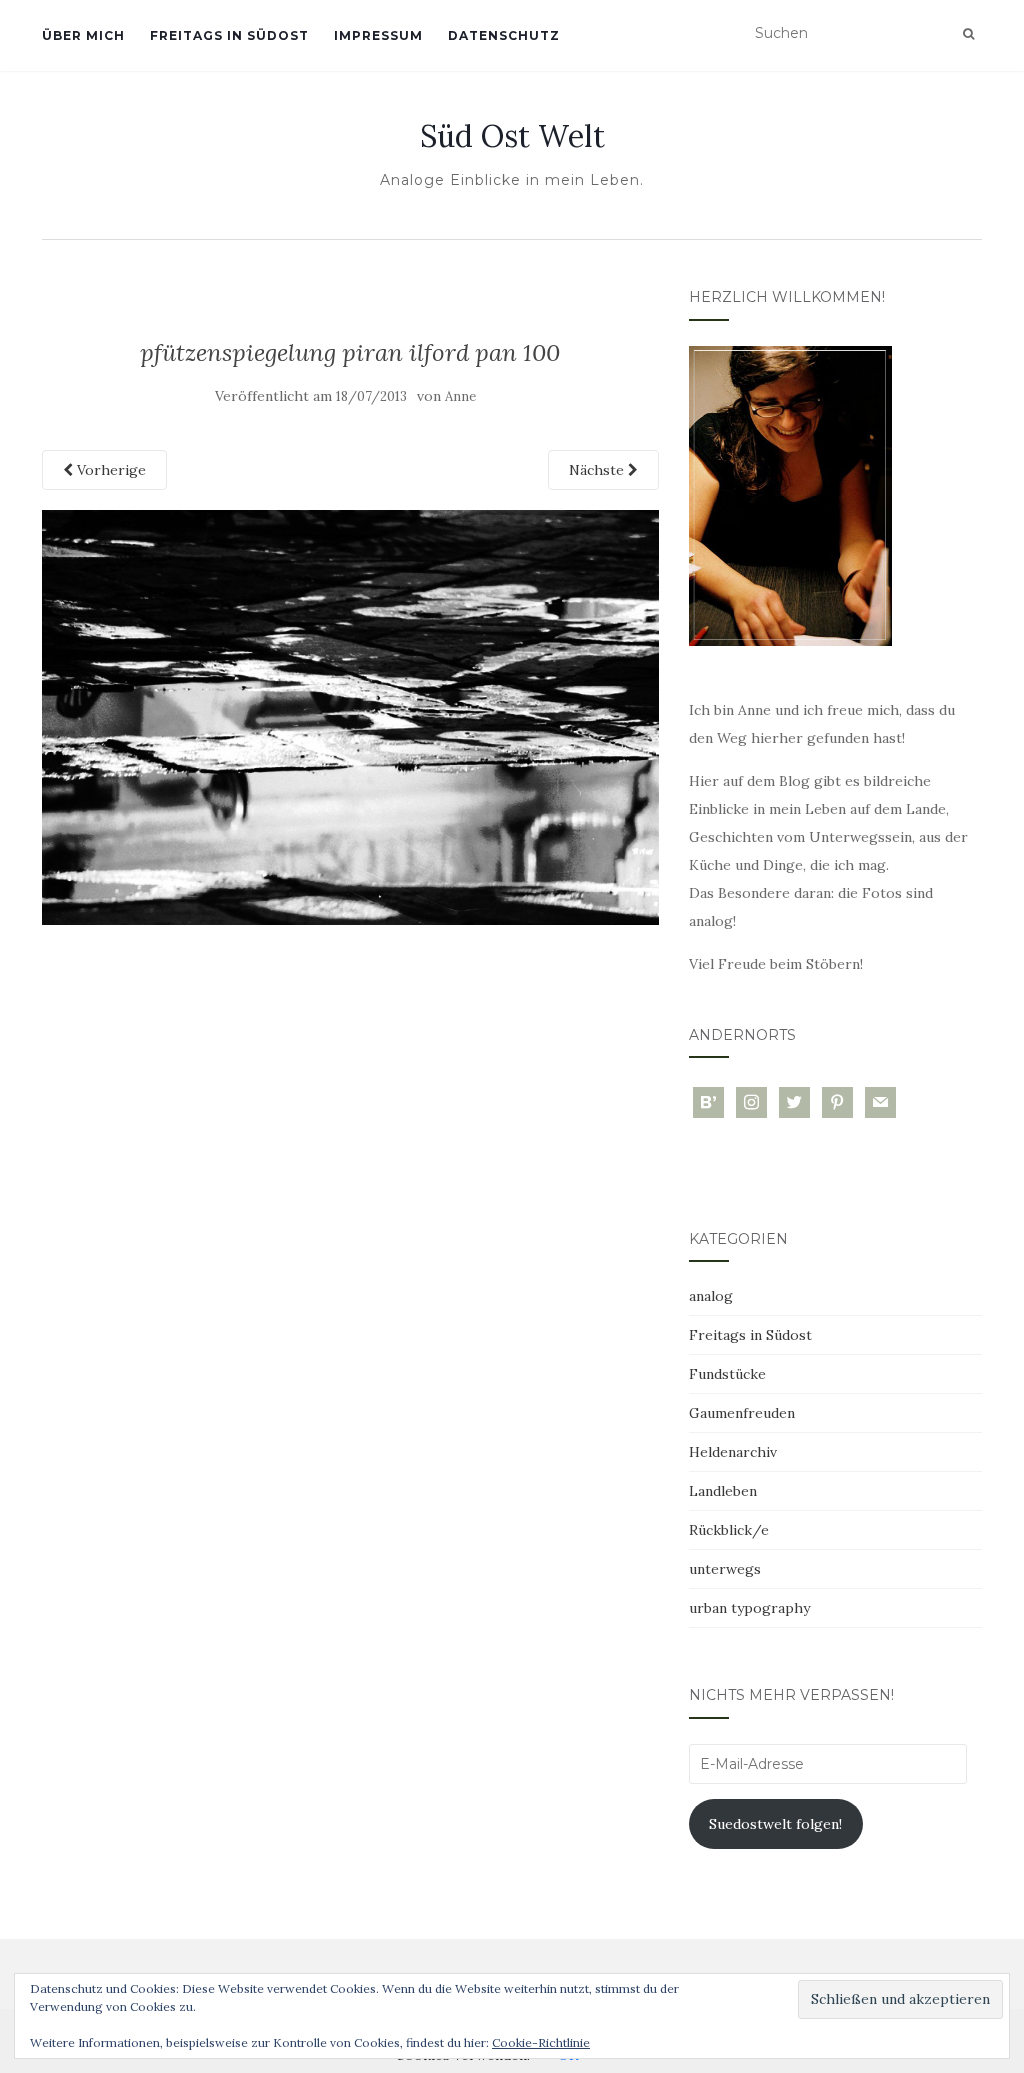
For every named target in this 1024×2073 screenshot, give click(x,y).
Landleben (723, 1491)
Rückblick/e (729, 1530)
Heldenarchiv (733, 1452)
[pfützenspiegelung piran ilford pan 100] (350, 716)
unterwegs (725, 1569)
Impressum (378, 35)
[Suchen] (968, 34)
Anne (460, 396)
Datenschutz (504, 35)
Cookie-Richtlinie (541, 2042)
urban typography (749, 1608)
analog (711, 1296)
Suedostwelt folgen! (775, 1824)
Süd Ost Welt (512, 136)
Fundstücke (727, 1374)
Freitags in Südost (229, 35)
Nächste (598, 470)
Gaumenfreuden (742, 1413)
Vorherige (109, 470)
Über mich (83, 35)
